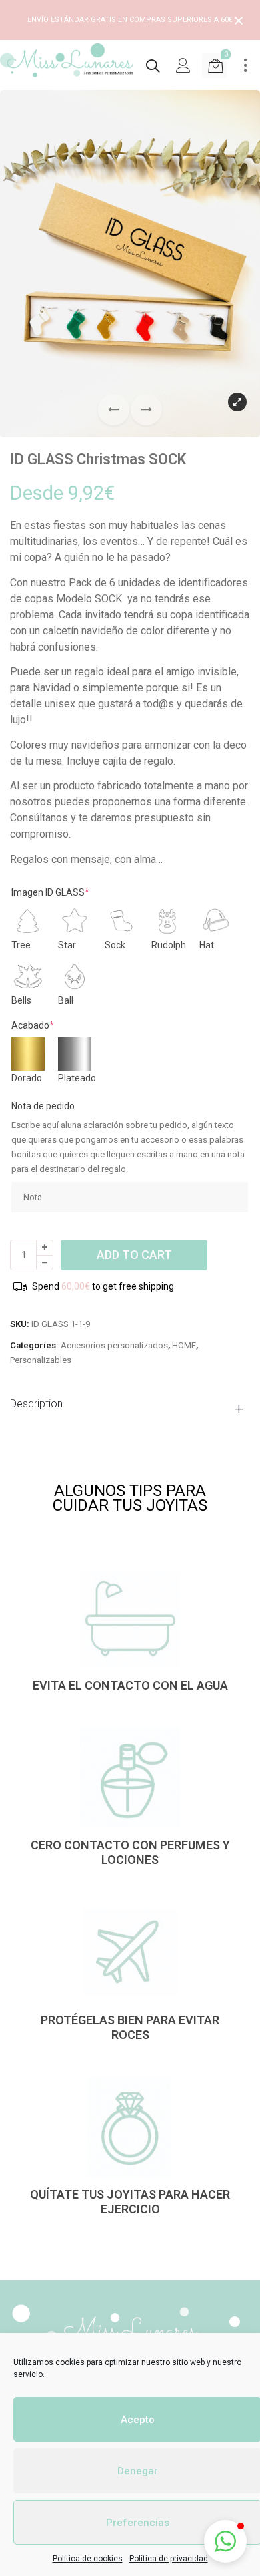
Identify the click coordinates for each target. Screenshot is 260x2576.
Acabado (33, 1025)
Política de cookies (88, 2559)
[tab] (130, 1404)
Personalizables (41, 1360)
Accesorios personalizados (114, 1345)
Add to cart (134, 1255)
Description (36, 1404)
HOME (184, 1345)
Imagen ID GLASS (50, 892)
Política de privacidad (169, 2559)
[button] (146, 410)
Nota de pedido (43, 1106)
